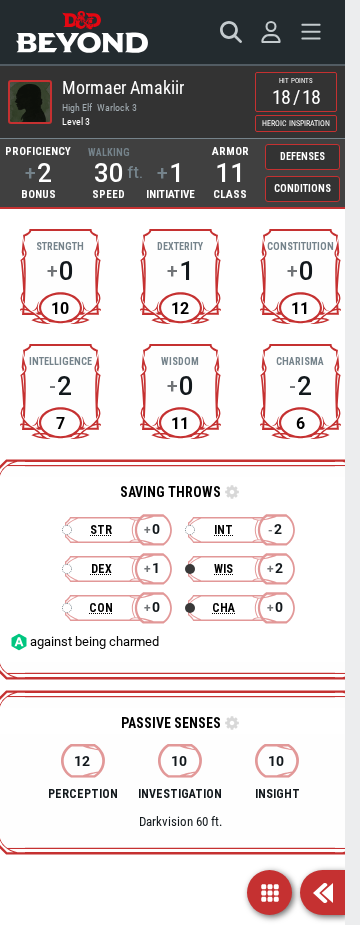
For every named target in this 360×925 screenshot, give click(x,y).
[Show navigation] (269, 892)
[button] (230, 493)
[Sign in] (271, 32)
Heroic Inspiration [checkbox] (296, 123)
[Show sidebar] (322, 892)
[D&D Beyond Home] (82, 32)
